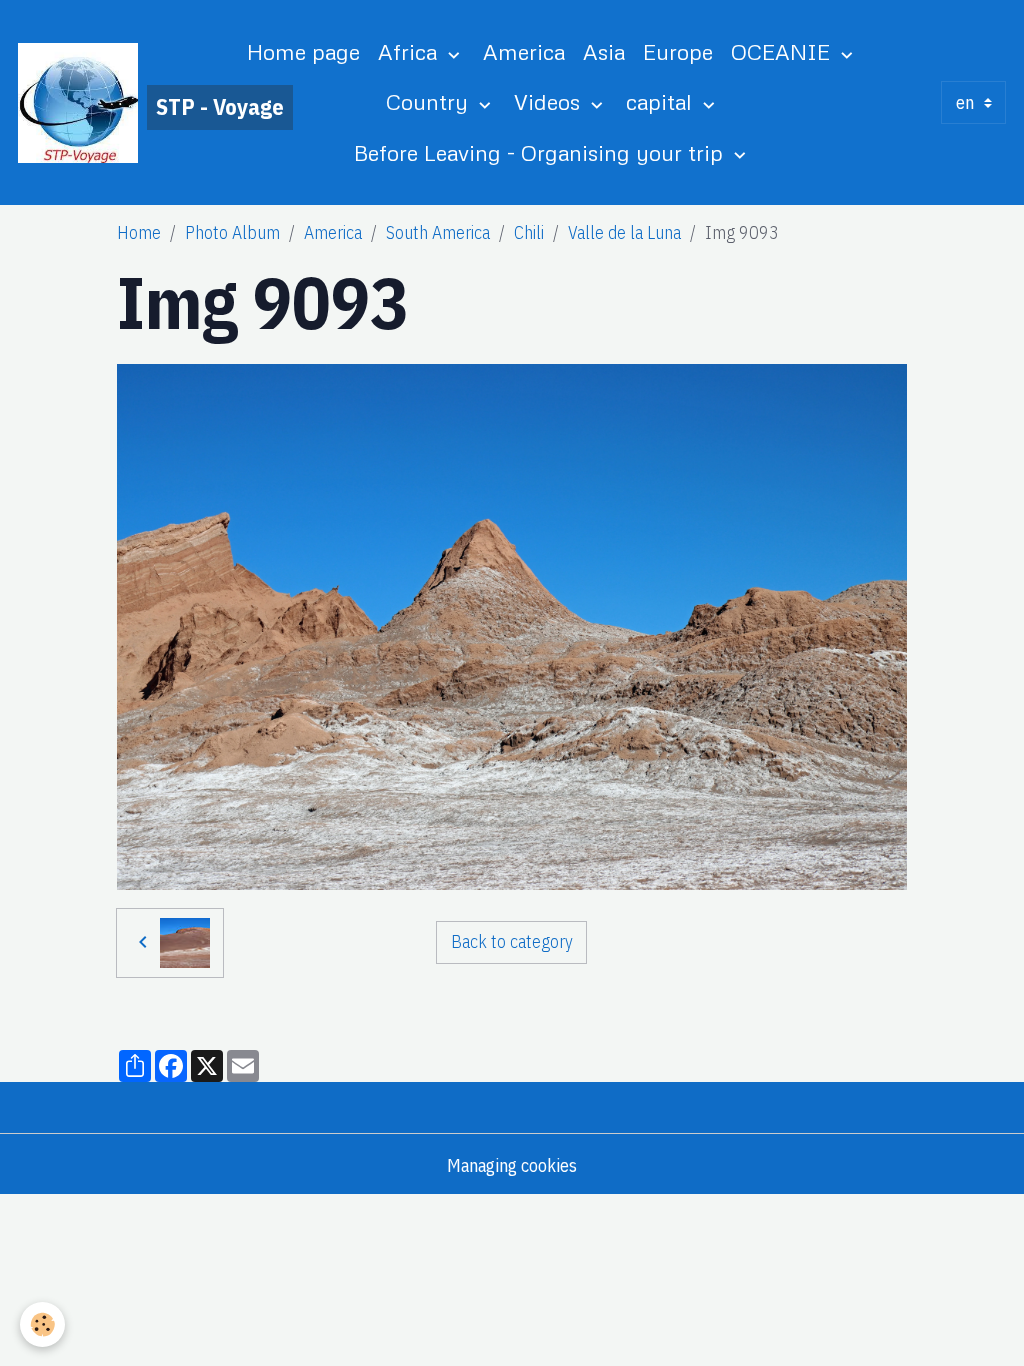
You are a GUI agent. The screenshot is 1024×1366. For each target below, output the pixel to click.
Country (430, 101)
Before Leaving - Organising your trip (541, 152)
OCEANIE (783, 51)
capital (662, 101)
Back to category (512, 941)
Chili (529, 232)
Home (139, 232)
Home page (303, 51)
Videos (550, 101)
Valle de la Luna (624, 232)
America (524, 51)
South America (438, 232)
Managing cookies (512, 1165)
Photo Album (232, 232)
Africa (410, 51)
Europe (678, 51)
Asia (604, 51)
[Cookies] (42, 1324)
